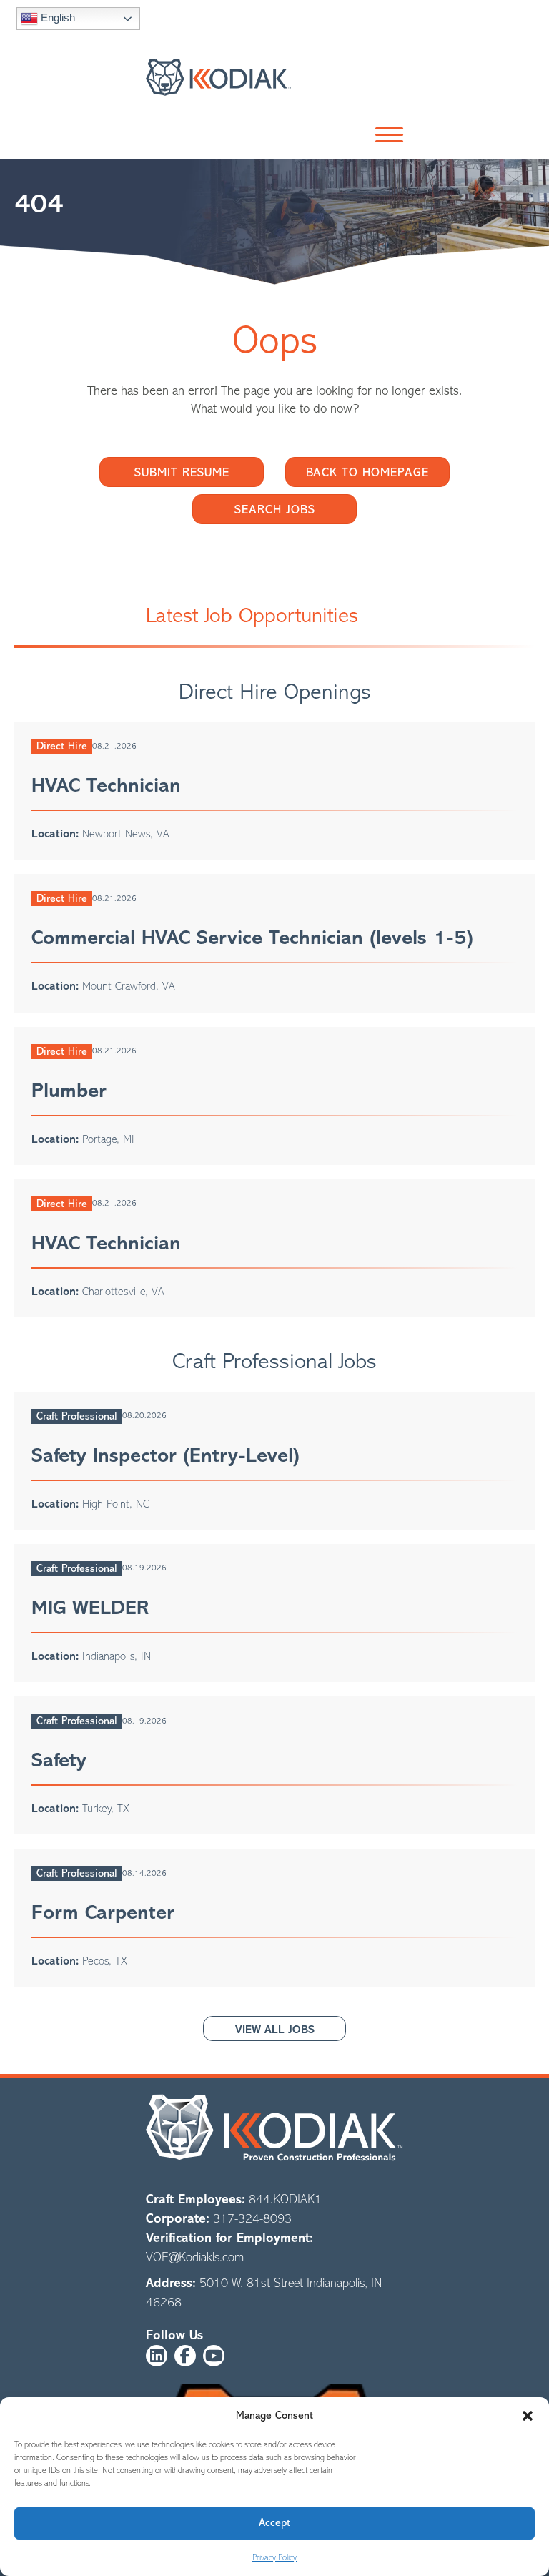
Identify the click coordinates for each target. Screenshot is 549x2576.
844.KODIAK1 (285, 2199)
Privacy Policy (274, 2557)
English (56, 18)
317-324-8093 (252, 2218)
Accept (274, 2523)
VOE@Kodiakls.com (195, 2257)
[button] (528, 2416)
